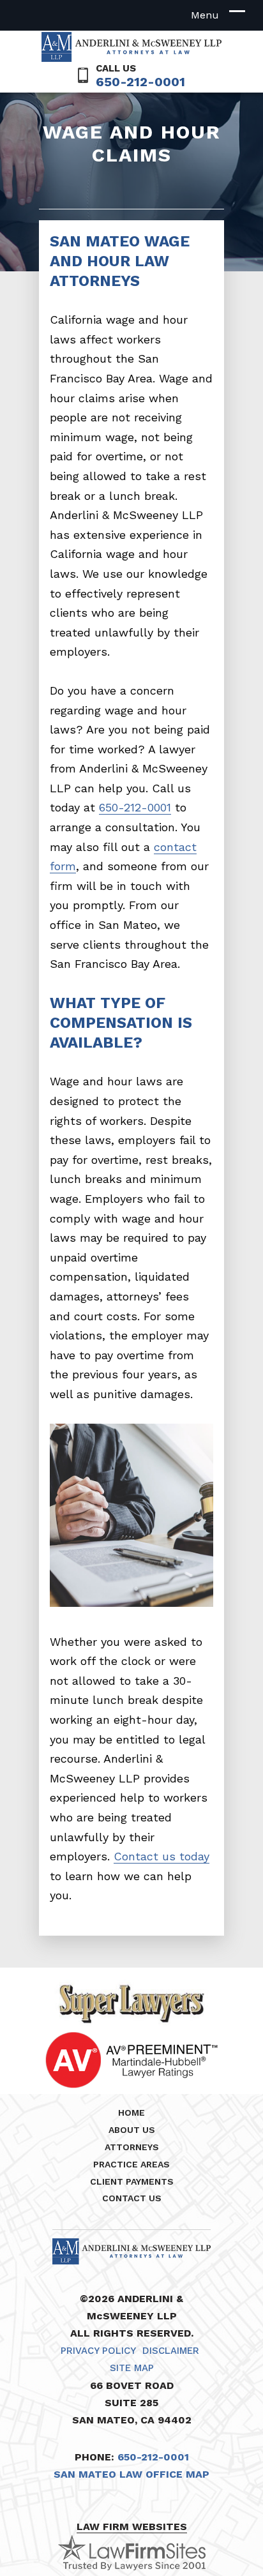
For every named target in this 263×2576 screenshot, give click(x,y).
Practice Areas (131, 2164)
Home (131, 2113)
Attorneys (132, 2147)
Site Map (132, 2368)
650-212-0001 (140, 82)
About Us (132, 2130)
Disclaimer (171, 2351)
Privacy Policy (98, 2351)
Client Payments (132, 2181)
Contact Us (132, 2198)
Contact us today (162, 1856)
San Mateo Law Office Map (131, 2474)
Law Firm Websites (132, 2527)
